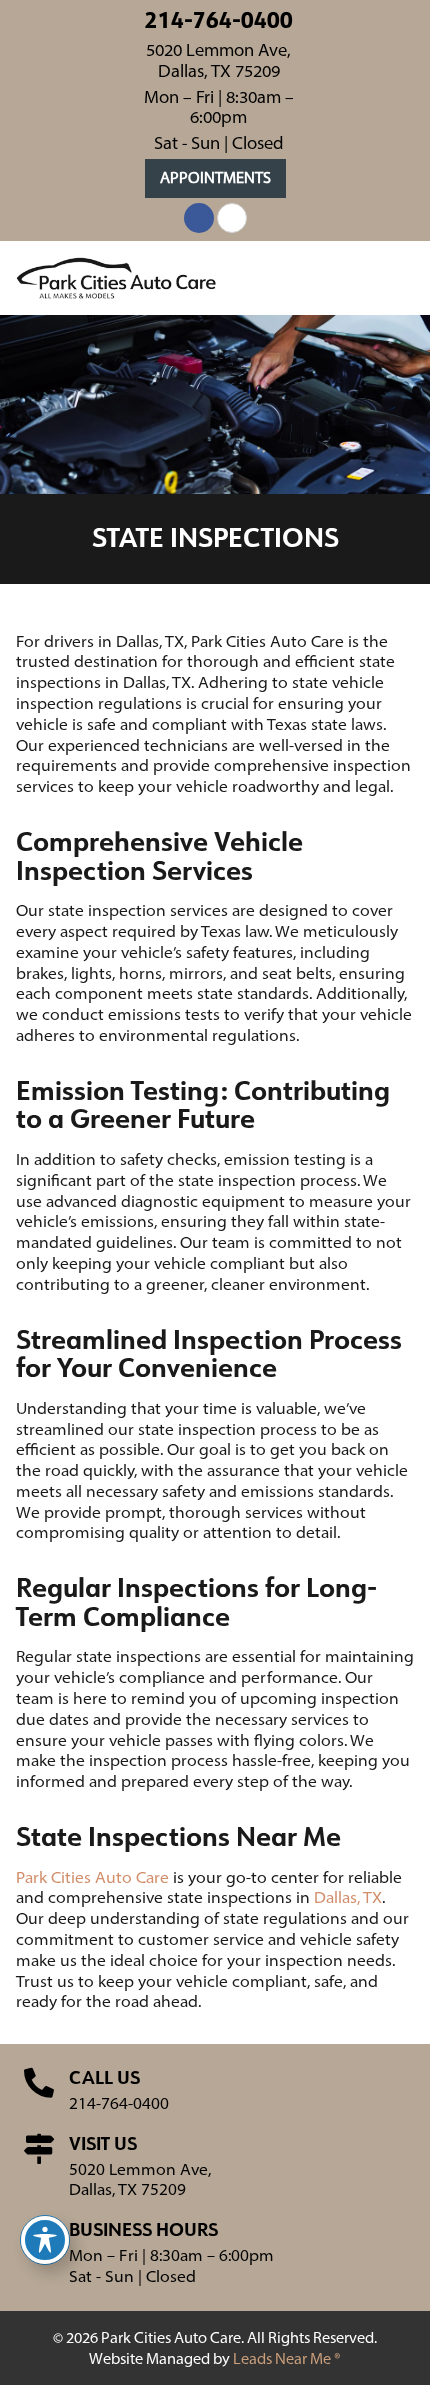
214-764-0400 (219, 19)
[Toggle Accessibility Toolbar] (45, 2240)
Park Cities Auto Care (92, 1877)
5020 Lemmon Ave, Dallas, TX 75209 (218, 60)
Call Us (104, 2077)
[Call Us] (39, 2083)
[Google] (232, 218)
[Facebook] (199, 218)
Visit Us (103, 2143)
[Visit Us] (39, 2149)
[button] (215, 178)
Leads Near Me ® (287, 2358)
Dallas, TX (348, 1897)
